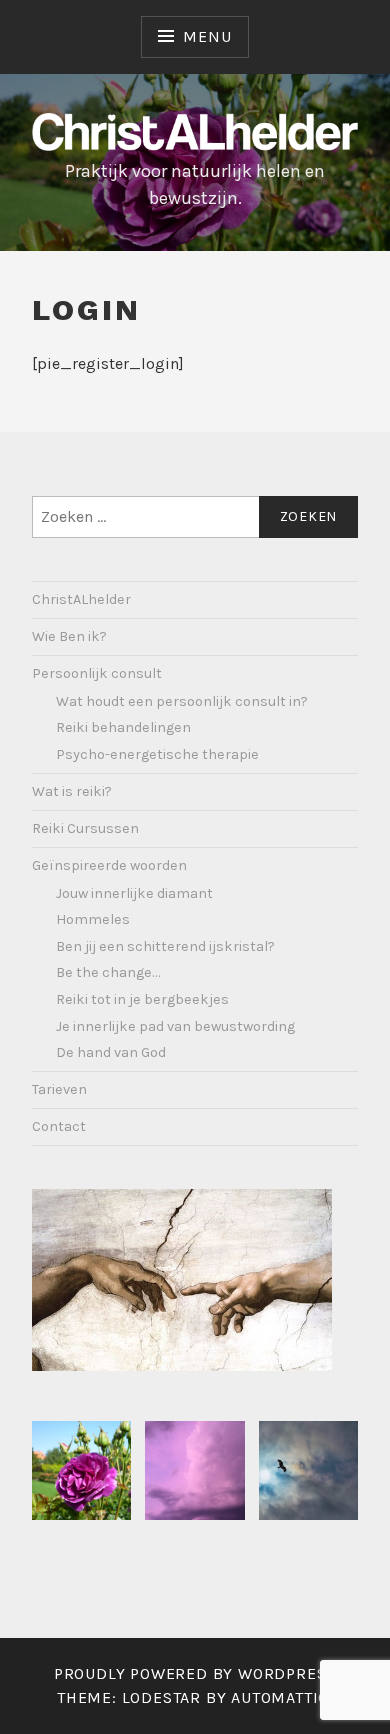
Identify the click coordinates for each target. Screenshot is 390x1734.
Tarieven (59, 1089)
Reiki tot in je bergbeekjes (142, 999)
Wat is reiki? (72, 791)
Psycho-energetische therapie (157, 754)
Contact (59, 1126)
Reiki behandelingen (123, 727)
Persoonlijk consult (97, 673)
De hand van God (111, 1052)
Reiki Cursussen (85, 828)
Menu (207, 36)
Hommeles (93, 919)
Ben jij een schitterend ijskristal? (165, 946)
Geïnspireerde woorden (109, 865)
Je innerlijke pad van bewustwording (175, 1026)
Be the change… (108, 972)
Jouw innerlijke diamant (134, 893)
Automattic (280, 1697)
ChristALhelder (81, 599)
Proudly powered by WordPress (195, 1673)
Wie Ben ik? (69, 636)
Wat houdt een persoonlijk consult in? (182, 701)
